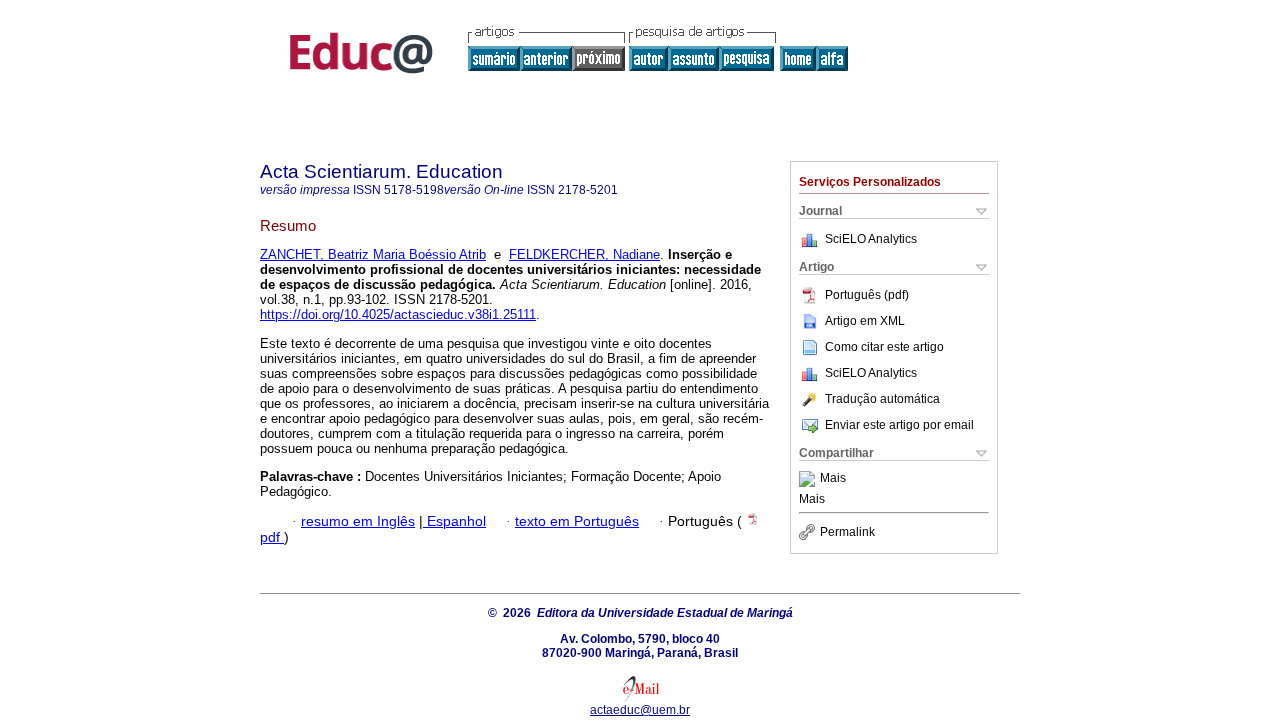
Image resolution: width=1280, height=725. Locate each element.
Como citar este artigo (884, 347)
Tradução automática (882, 399)
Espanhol (454, 521)
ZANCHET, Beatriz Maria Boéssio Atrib (373, 254)
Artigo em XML (865, 321)
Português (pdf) (867, 295)
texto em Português (577, 521)
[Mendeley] (809, 479)
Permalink (847, 532)
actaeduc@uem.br (640, 710)
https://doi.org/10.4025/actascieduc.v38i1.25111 (398, 314)
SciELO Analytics (871, 239)
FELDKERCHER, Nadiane (584, 254)
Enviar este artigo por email (899, 425)
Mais (833, 479)
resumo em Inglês (358, 521)
